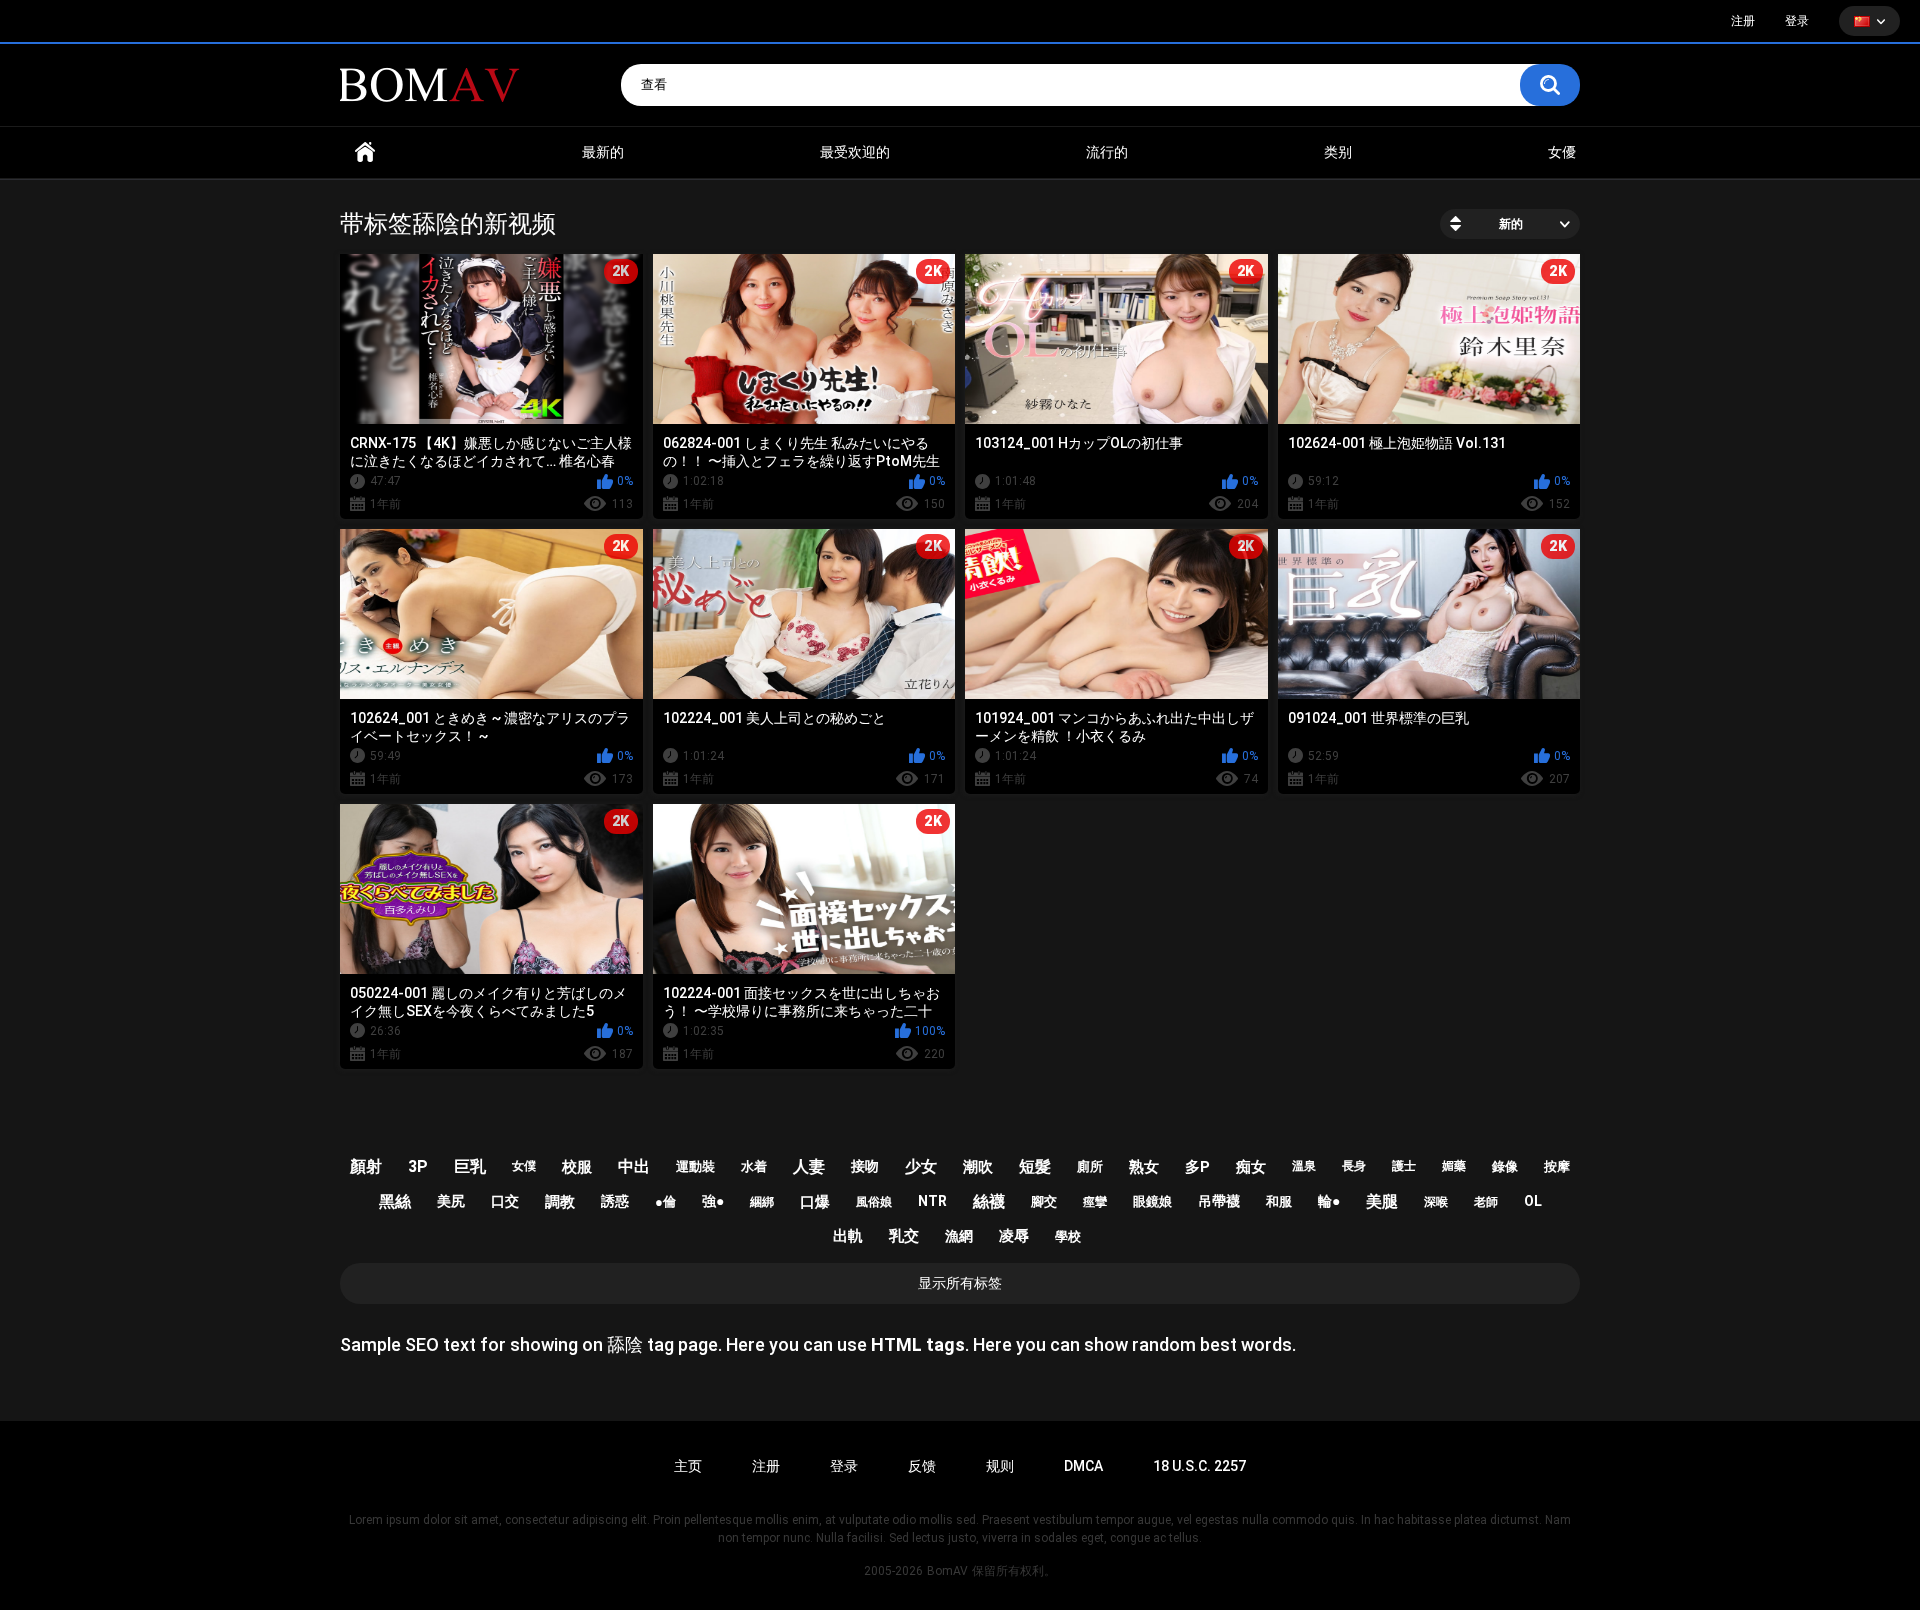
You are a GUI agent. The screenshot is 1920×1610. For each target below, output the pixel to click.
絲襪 (989, 1201)
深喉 (1436, 1202)
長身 (1354, 1166)
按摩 (1557, 1166)
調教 (560, 1202)
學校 (1068, 1236)
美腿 (1382, 1201)
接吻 (865, 1166)
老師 (1486, 1202)
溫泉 (1304, 1166)
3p (418, 1166)
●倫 (665, 1201)
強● (713, 1201)
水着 (754, 1166)
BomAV (947, 1571)
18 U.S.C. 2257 (1199, 1466)
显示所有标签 (960, 1283)
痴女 (1251, 1167)
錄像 (1505, 1166)
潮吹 (978, 1167)
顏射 (366, 1166)
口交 (505, 1201)
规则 (1000, 1466)
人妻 (809, 1166)
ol (1533, 1201)
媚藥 (1454, 1166)
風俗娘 (874, 1202)
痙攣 (1095, 1202)
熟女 (1144, 1167)
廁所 (1090, 1166)
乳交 (904, 1236)
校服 (577, 1167)
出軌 (848, 1236)
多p (1197, 1167)
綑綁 (762, 1202)
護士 (1404, 1166)
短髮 (1035, 1166)
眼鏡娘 (1152, 1201)
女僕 (524, 1166)
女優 (1562, 152)
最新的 (603, 152)
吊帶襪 (1219, 1201)
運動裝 (695, 1166)
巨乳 (470, 1166)
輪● (1329, 1201)
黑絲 (395, 1201)
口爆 (815, 1202)
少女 (921, 1166)
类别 (1338, 152)
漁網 (959, 1236)
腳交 (1044, 1201)
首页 (365, 152)
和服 (1279, 1201)
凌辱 (1014, 1236)
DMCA (1083, 1466)
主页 (688, 1466)
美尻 (451, 1201)
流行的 (1107, 152)
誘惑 (615, 1201)
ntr (932, 1201)
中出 (634, 1166)
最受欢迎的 (855, 152)
